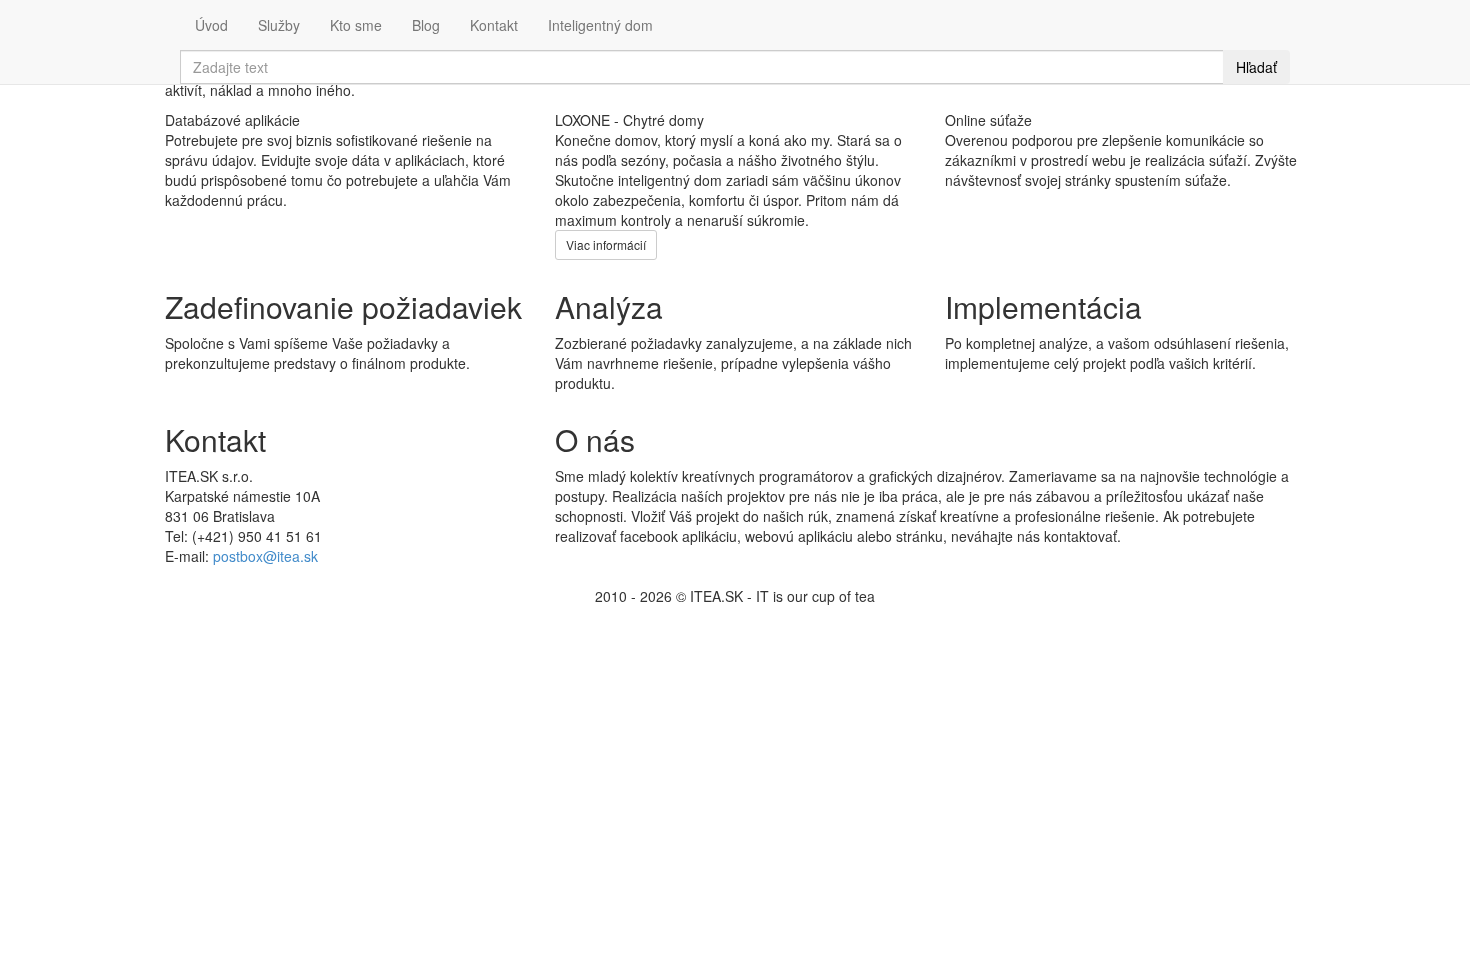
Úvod (211, 25)
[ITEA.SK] (165, 15)
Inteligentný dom (600, 25)
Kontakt (494, 25)
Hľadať (1256, 67)
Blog (426, 25)
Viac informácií (606, 244)
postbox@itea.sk (265, 556)
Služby (279, 25)
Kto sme (356, 25)
